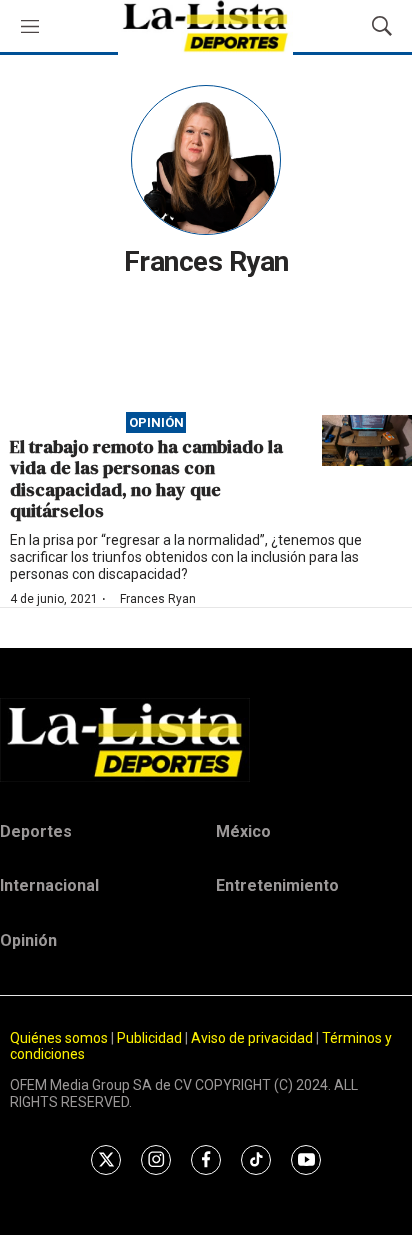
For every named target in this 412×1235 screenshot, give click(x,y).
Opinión (156, 422)
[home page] (206, 740)
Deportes (36, 831)
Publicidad (151, 1038)
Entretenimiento (277, 885)
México (243, 831)
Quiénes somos (59, 1038)
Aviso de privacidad (252, 1038)
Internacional (49, 885)
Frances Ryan (158, 599)
